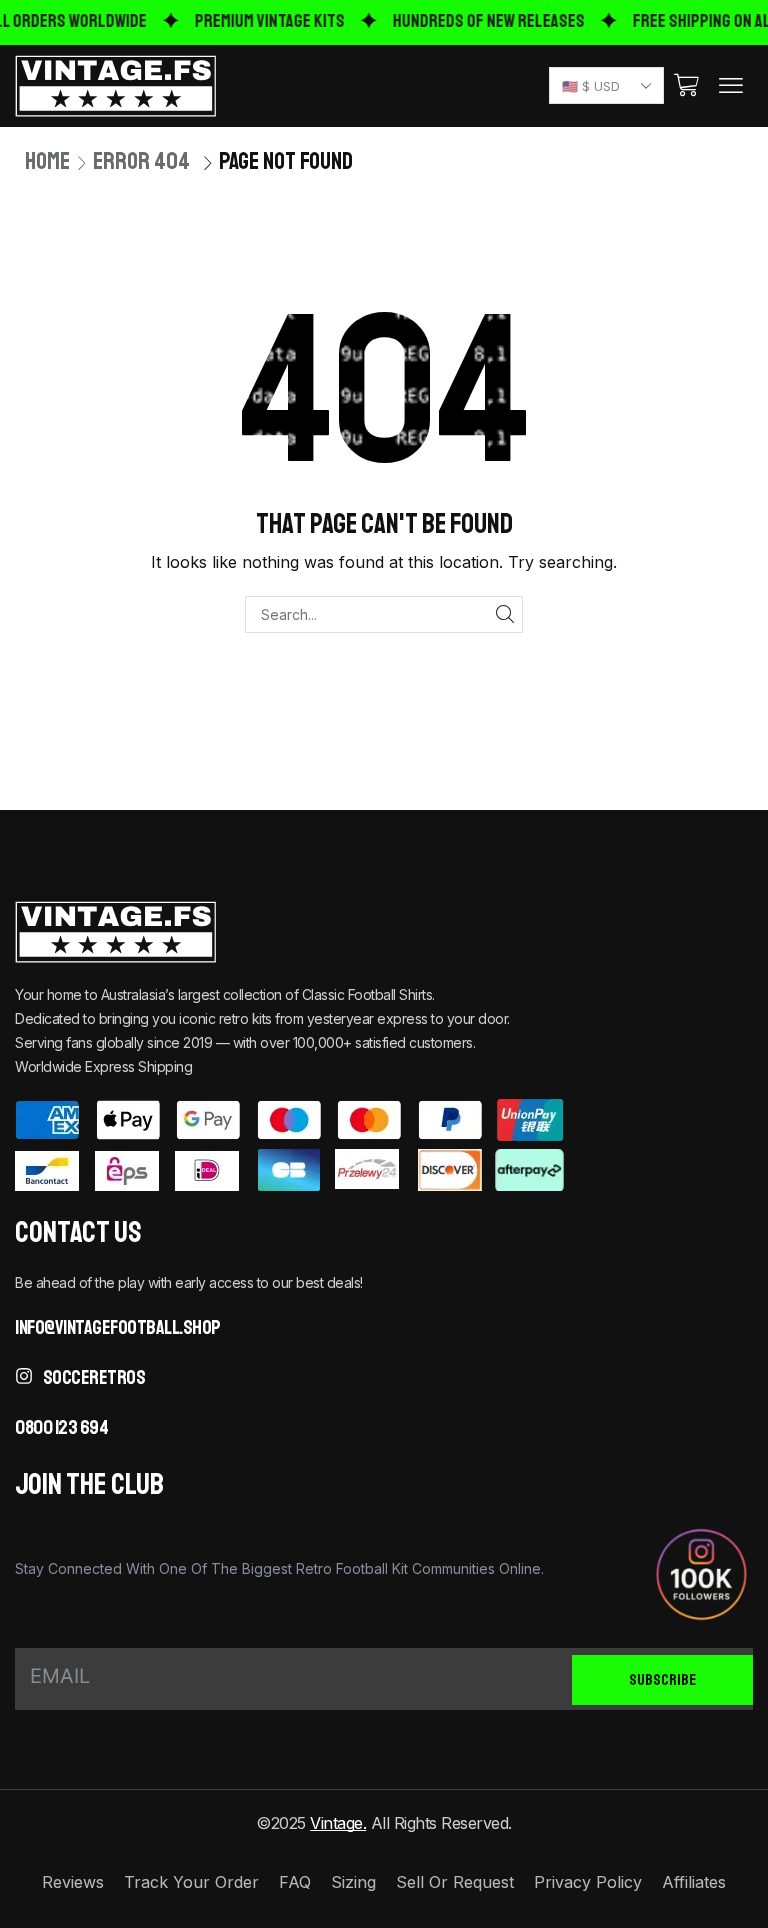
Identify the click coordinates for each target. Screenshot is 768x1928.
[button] (686, 85)
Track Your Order (191, 1882)
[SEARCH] (504, 614)
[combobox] (606, 85)
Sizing (353, 1882)
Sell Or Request (455, 1882)
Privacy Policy (588, 1882)
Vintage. (338, 1823)
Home (47, 161)
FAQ (295, 1882)
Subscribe (662, 1679)
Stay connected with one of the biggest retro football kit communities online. (279, 1568)
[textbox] (602, 86)
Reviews (73, 1882)
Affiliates (694, 1882)
